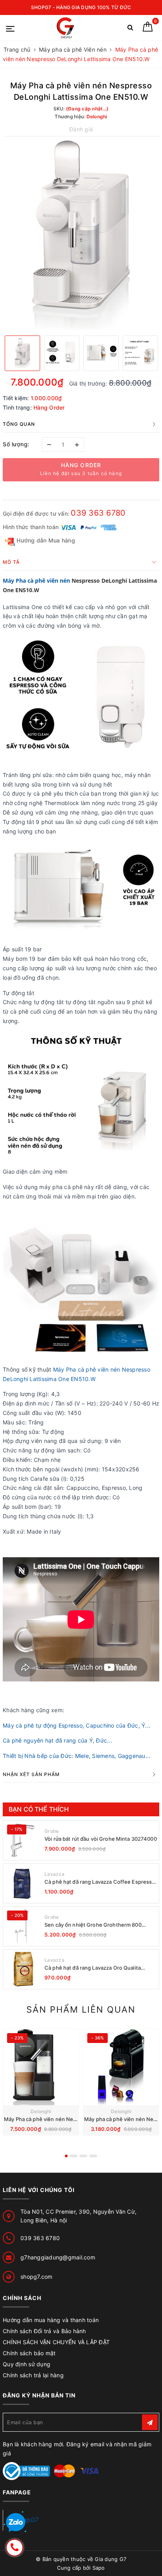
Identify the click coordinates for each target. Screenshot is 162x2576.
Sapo (99, 2568)
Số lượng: (16, 444)
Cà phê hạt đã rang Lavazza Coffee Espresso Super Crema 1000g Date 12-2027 (100, 1882)
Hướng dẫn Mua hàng (45, 540)
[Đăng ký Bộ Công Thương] (26, 2471)
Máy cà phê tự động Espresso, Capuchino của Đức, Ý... (76, 1725)
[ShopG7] (67, 28)
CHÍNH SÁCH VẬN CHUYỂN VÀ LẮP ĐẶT (56, 2342)
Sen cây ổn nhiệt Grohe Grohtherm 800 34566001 (93, 1925)
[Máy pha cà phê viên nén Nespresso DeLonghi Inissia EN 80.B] (121, 2067)
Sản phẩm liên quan (81, 2009)
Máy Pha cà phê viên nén (36, 581)
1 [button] (66, 2156)
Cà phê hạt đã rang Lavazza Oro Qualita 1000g (93, 1968)
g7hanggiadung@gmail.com (58, 2257)
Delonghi (41, 2111)
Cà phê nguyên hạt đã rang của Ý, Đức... (57, 1740)
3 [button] (83, 2156)
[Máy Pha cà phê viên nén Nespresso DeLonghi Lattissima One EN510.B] (41, 2067)
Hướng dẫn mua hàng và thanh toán (51, 2320)
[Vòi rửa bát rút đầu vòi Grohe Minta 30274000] (23, 1840)
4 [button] (93, 2156)
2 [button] (74, 2156)
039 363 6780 (98, 513)
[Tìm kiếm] (130, 29)
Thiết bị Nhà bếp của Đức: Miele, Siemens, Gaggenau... (76, 1756)
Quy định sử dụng (27, 2364)
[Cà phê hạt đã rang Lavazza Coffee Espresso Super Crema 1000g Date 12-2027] (23, 1883)
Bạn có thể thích (39, 1809)
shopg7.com (37, 2277)
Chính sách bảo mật (29, 2353)
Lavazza (54, 1874)
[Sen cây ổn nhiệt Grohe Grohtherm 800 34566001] (23, 1926)
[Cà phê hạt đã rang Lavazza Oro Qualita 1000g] (23, 1969)
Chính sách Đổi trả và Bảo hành (44, 2331)
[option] (81, 235)
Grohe (52, 1831)
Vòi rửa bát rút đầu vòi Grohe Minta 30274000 (101, 1839)
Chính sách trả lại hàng (33, 2375)
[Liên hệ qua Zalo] (16, 2523)
